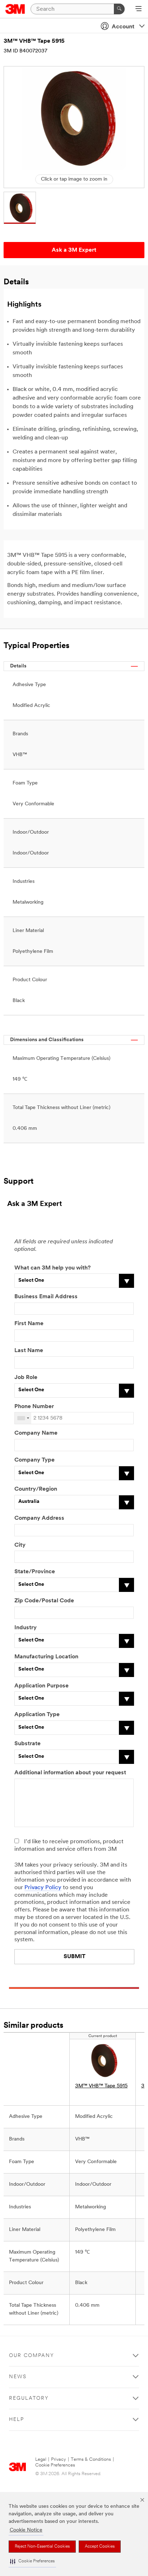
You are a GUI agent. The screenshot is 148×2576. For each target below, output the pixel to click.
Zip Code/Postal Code (44, 1601)
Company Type (34, 1460)
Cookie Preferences (55, 2465)
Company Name (36, 1433)
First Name (29, 1324)
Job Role (26, 1378)
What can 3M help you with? (52, 1268)
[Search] (119, 9)
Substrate (27, 1744)
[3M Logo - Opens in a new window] (15, 9)
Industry (26, 1628)
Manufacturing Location (46, 1657)
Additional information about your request (70, 1773)
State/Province (35, 1572)
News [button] (18, 2377)
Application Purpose (41, 1686)
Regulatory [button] (29, 2398)
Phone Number (34, 1407)
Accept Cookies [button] (100, 2547)
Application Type (37, 1715)
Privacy (59, 2459)
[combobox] (23, 1418)
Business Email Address (46, 1297)
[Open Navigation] (138, 9)
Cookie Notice (26, 2530)
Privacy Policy (43, 1888)
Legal (41, 2459)
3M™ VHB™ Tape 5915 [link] (101, 2086)
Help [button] (17, 2420)
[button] (32, 2561)
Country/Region (36, 1489)
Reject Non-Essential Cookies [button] (42, 2547)
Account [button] (123, 27)
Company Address (39, 1518)
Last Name (29, 1351)
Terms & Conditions (91, 2459)
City (20, 1545)
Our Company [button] (32, 2356)
